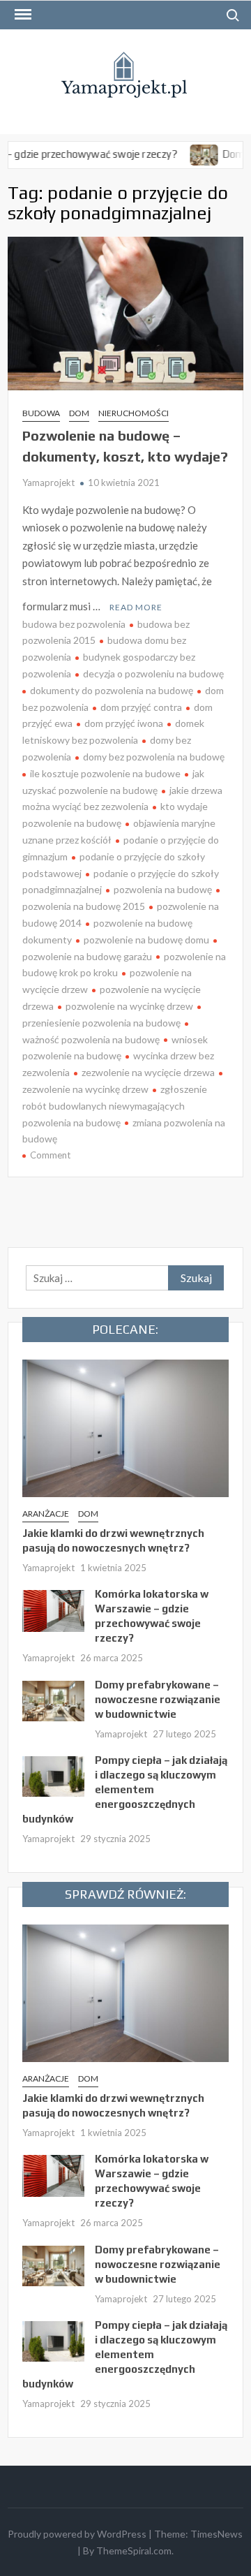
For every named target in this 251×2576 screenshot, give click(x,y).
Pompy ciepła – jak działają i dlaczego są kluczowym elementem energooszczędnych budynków (125, 1789)
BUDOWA (41, 413)
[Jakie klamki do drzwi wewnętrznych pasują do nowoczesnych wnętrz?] (125, 1427)
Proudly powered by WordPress (77, 2534)
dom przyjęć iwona (124, 723)
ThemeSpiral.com (134, 2551)
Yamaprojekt (48, 483)
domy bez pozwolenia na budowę (154, 757)
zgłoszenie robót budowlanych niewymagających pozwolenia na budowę (115, 1106)
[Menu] (22, 15)
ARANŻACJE (46, 1514)
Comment (50, 1155)
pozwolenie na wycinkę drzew (129, 1006)
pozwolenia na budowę (163, 889)
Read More (136, 607)
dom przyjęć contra (141, 707)
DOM (79, 413)
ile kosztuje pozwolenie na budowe (105, 773)
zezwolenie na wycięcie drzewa (148, 1072)
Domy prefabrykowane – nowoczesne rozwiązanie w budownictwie (158, 1699)
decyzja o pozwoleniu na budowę (153, 674)
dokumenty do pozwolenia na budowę (112, 690)
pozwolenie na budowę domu (146, 940)
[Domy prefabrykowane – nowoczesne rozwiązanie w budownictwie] (182, 154)
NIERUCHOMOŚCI (134, 413)
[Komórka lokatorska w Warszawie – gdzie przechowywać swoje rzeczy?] (53, 1610)
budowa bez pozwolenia (74, 624)
